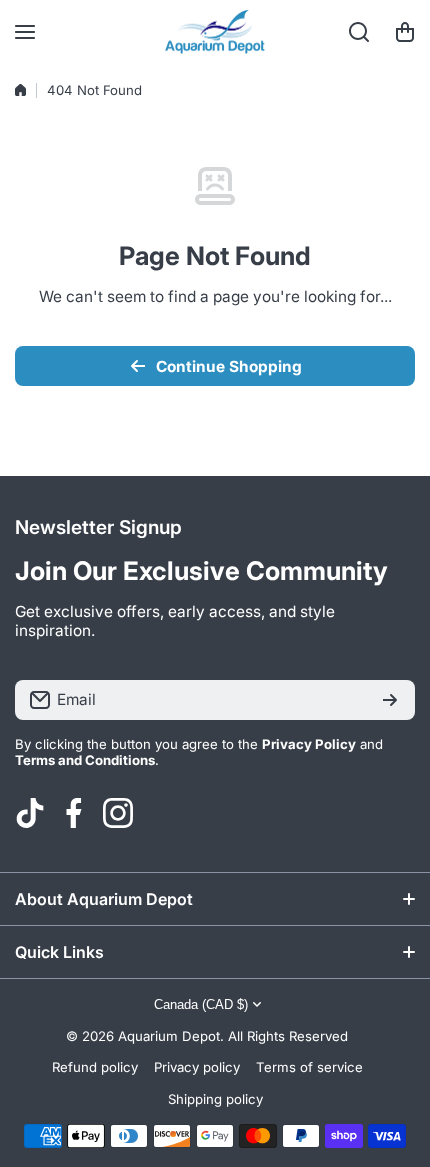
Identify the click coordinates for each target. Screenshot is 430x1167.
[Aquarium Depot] (215, 32)
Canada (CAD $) (201, 1004)
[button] (405, 32)
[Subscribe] (390, 700)
